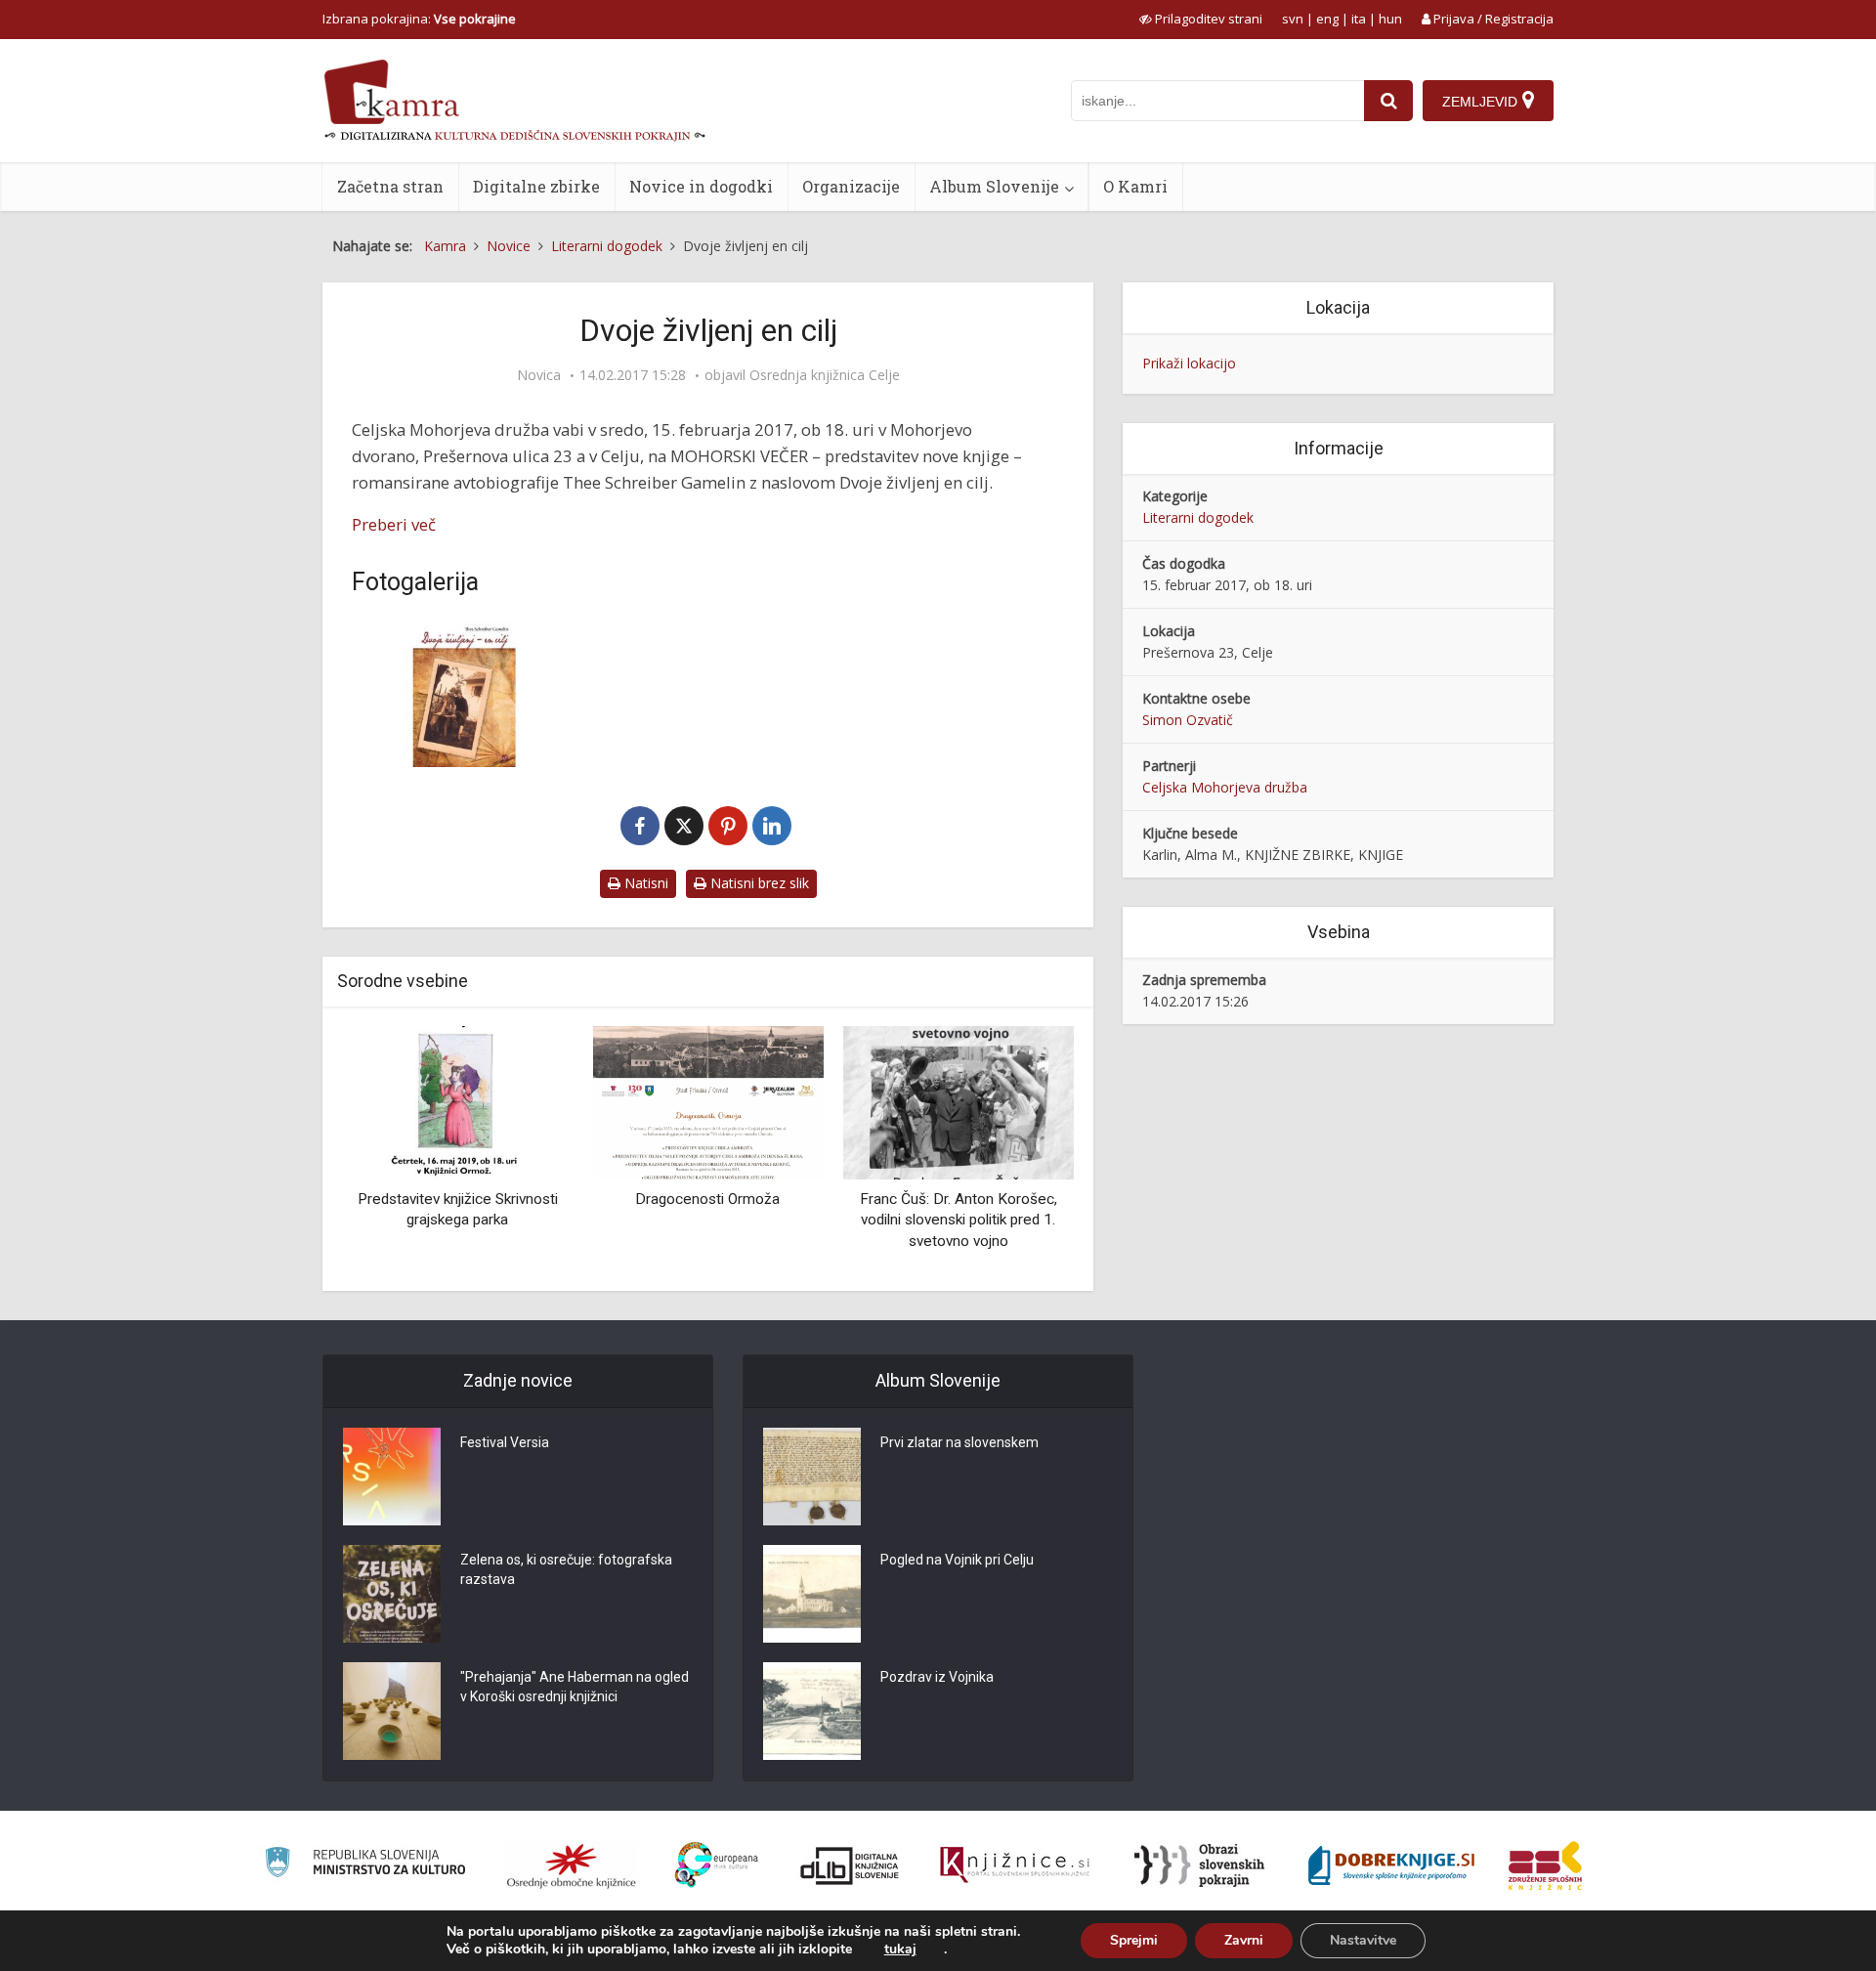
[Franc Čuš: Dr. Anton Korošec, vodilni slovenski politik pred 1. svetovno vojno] (959, 1101)
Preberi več (394, 524)
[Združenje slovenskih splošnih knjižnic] (1015, 1865)
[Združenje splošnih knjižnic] (1545, 1865)
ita (1359, 19)
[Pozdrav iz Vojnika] (812, 1711)
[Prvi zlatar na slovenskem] (812, 1477)
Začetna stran (390, 186)
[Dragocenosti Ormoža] (707, 1101)
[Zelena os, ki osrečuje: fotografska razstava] (392, 1594)
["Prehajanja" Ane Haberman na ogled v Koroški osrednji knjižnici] (392, 1711)
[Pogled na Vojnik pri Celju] (812, 1594)
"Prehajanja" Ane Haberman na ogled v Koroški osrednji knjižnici (575, 1687)
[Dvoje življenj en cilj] (464, 692)
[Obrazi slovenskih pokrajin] (1199, 1865)
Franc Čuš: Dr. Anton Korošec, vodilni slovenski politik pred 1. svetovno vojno (959, 1220)
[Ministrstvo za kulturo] (365, 1865)
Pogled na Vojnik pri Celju (957, 1560)
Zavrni (1244, 1940)
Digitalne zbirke (536, 186)
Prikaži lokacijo (1189, 363)
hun (1390, 19)
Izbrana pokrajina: (419, 19)
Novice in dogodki (701, 186)
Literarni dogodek (1198, 517)
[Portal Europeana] (717, 1865)
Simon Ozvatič (1188, 720)
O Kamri (1135, 186)
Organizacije (851, 186)
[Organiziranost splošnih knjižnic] (572, 1865)
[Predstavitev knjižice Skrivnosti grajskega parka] (457, 1101)
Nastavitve (1363, 1940)
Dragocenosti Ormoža (707, 1199)
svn (1293, 19)
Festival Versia (505, 1442)
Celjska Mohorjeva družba (1225, 787)
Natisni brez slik (758, 883)
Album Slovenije (994, 186)
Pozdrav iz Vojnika (937, 1677)
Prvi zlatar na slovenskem (959, 1442)
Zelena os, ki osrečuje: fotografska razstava (566, 1569)
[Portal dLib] (850, 1865)
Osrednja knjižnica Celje (825, 375)
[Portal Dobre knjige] (1391, 1865)
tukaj (900, 1950)
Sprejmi (1134, 1940)
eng (1327, 19)
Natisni (644, 883)
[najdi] (1388, 101)
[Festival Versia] (392, 1477)
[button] (1025, 1151)
